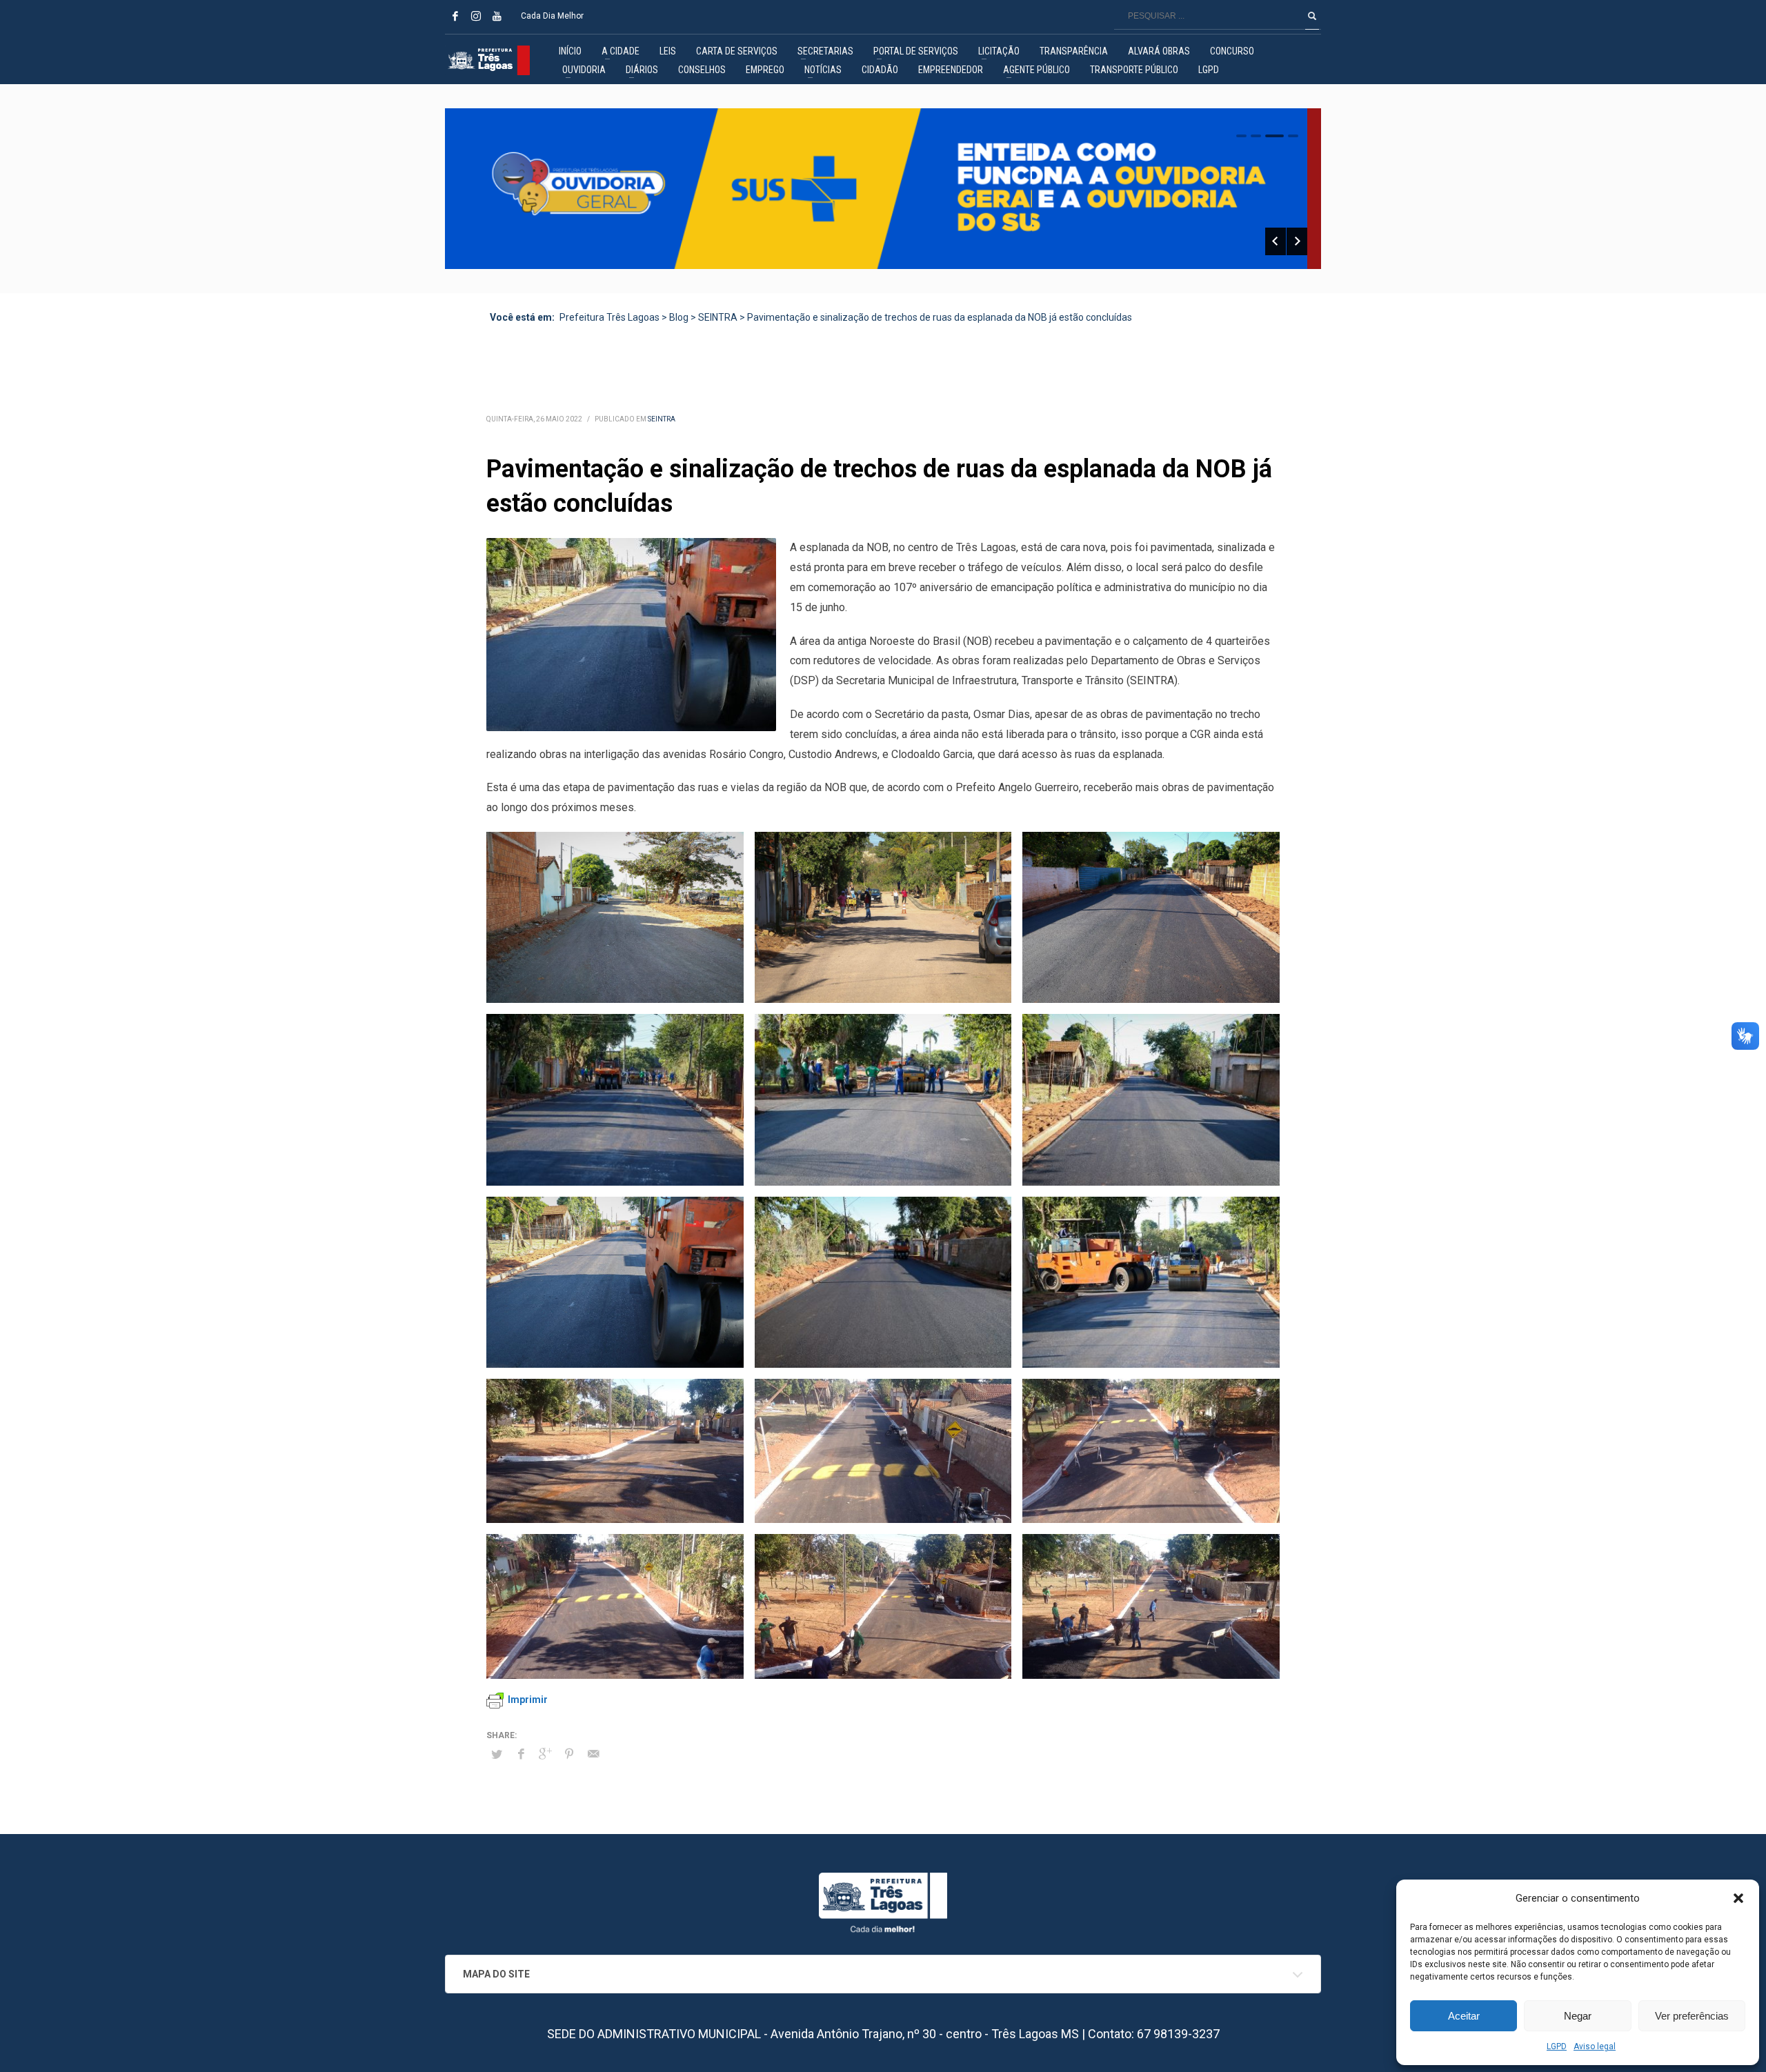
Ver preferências (1692, 2016)
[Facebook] (455, 16)
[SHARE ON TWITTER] (497, 1755)
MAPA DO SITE (496, 1974)
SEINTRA (662, 419)
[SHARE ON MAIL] (593, 1754)
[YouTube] (497, 16)
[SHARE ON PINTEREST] (569, 1754)
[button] (1738, 1898)
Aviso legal (1595, 2046)
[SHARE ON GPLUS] (545, 1754)
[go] (1312, 16)
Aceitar (1464, 2016)
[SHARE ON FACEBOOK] (521, 1754)
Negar (1578, 2016)
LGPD (1557, 2046)
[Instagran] (476, 16)
